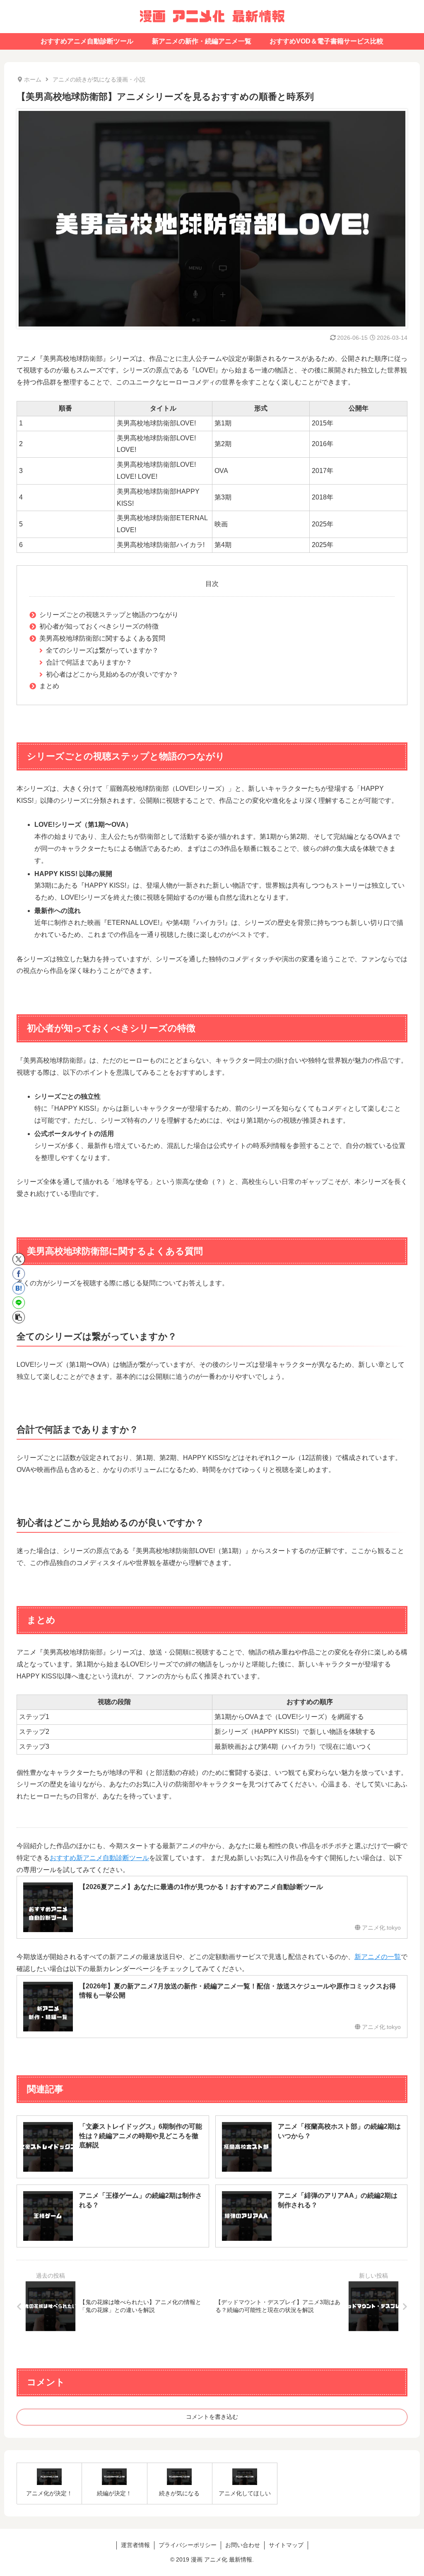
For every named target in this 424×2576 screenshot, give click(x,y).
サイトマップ (286, 2545)
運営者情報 (135, 2545)
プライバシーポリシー (188, 2545)
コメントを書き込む (212, 2417)
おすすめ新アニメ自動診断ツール (99, 1858)
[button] (19, 1317)
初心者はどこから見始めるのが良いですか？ (112, 674)
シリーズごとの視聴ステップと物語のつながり (109, 615)
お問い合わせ (243, 2545)
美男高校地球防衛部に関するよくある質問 (102, 638)
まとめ (49, 686)
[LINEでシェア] (19, 1303)
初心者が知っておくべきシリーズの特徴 (99, 626)
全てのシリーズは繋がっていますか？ (102, 650)
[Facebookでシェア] (19, 1274)
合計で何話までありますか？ (89, 662)
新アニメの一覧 (378, 1957)
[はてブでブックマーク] (19, 1288)
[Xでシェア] (19, 1259)
